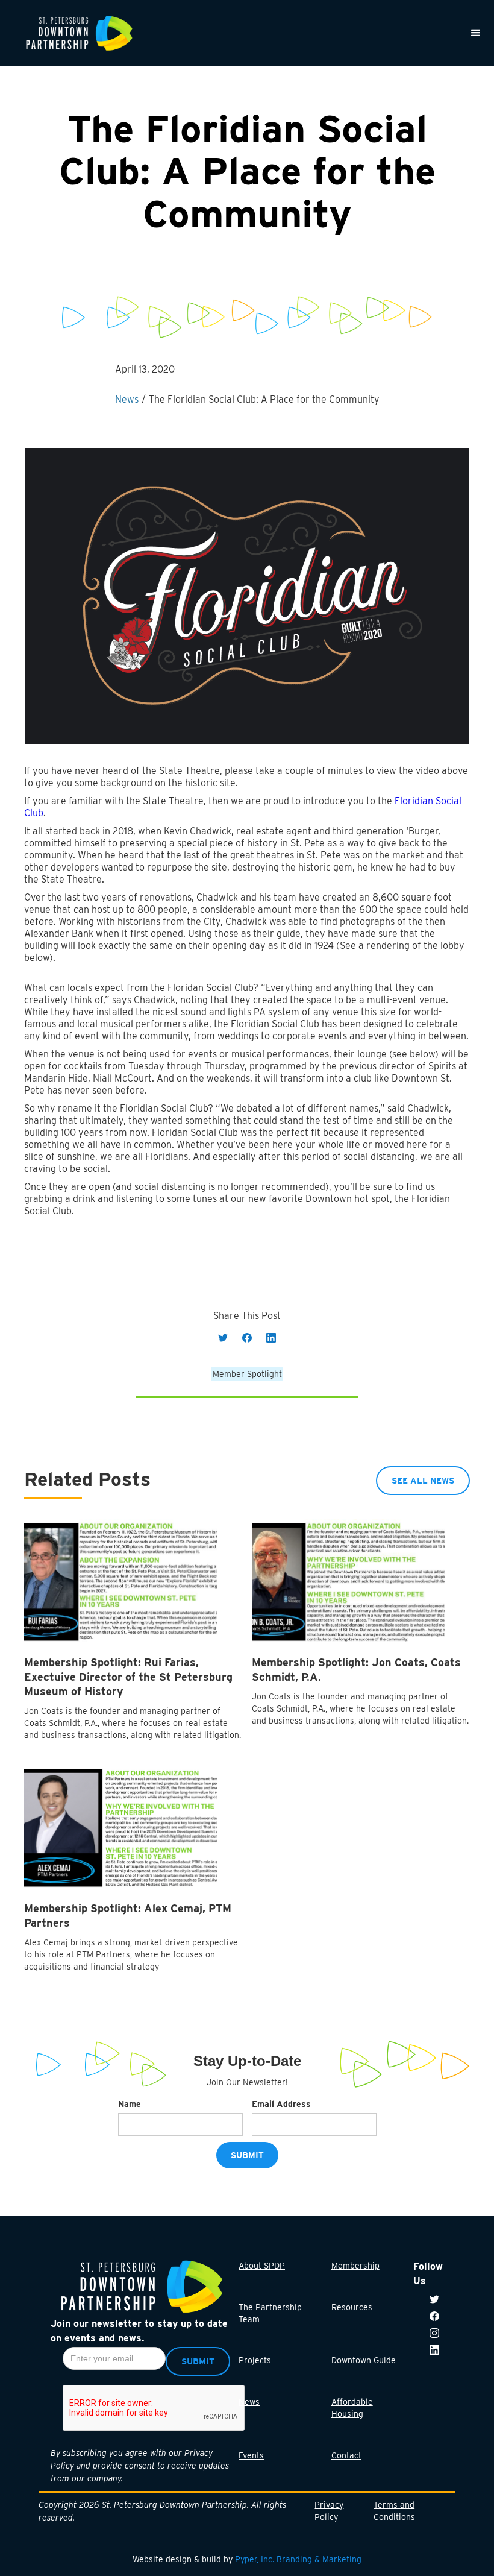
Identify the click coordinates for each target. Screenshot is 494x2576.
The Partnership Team (270, 2313)
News (249, 2402)
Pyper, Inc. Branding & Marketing (298, 2559)
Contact (346, 2455)
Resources (352, 2307)
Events (251, 2455)
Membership (355, 2266)
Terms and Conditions (394, 2511)
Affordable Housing (352, 2408)
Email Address (281, 2104)
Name (130, 2104)
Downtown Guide (364, 2360)
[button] (476, 33)
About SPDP (262, 2266)
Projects (255, 2360)
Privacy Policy (329, 2511)
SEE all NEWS (423, 1481)
